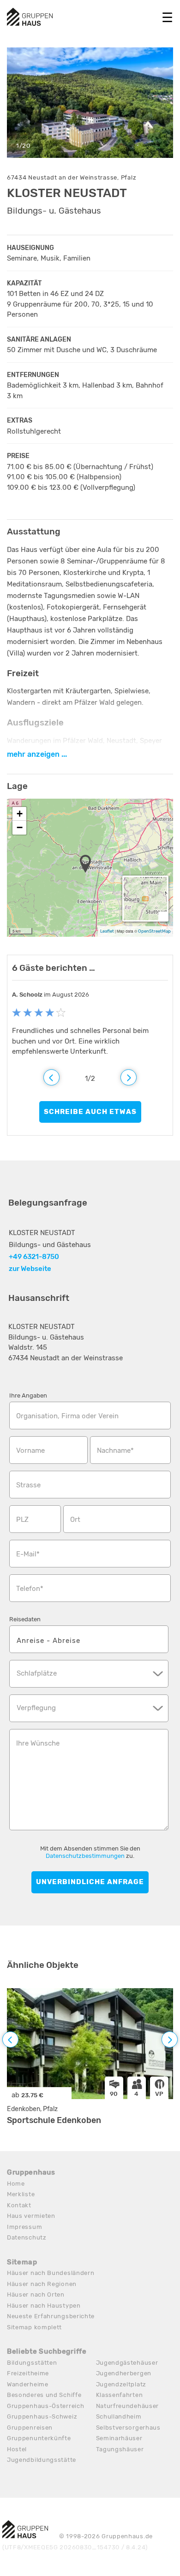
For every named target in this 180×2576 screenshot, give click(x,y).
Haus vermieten (31, 2216)
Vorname (30, 1450)
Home (16, 2184)
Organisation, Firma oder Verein (67, 1416)
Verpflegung (36, 1708)
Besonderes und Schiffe (44, 2395)
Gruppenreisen (30, 2428)
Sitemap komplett (34, 2327)
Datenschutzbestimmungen (85, 1856)
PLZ (22, 1520)
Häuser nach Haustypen (44, 2306)
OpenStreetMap (154, 931)
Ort (75, 1520)
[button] (88, 864)
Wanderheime (28, 2384)
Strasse (28, 1485)
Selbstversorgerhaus (128, 2428)
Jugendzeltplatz (121, 2384)
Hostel (17, 2449)
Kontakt (19, 2205)
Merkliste (21, 2194)
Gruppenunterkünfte (39, 2438)
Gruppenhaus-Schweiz (42, 2416)
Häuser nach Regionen (42, 2284)
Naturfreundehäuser (128, 2406)
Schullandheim (119, 2416)
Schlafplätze (37, 1673)
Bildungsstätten (32, 2363)
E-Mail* (28, 1554)
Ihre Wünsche (38, 1743)
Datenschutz (27, 2237)
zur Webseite (30, 1269)
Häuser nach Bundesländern (51, 2273)
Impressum (24, 2227)
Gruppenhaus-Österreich (45, 2406)
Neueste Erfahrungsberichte (51, 2316)
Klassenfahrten (120, 2395)
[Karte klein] (163, 916)
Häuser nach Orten (36, 2295)
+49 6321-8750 (34, 1257)
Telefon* (30, 1589)
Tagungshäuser (120, 2449)
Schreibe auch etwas (90, 1112)
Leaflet (107, 931)
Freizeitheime (28, 2373)
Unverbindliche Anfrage (90, 1882)
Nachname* (115, 1450)
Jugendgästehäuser (127, 2363)
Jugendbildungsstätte (42, 2460)
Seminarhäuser (119, 2438)
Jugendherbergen (124, 2373)
